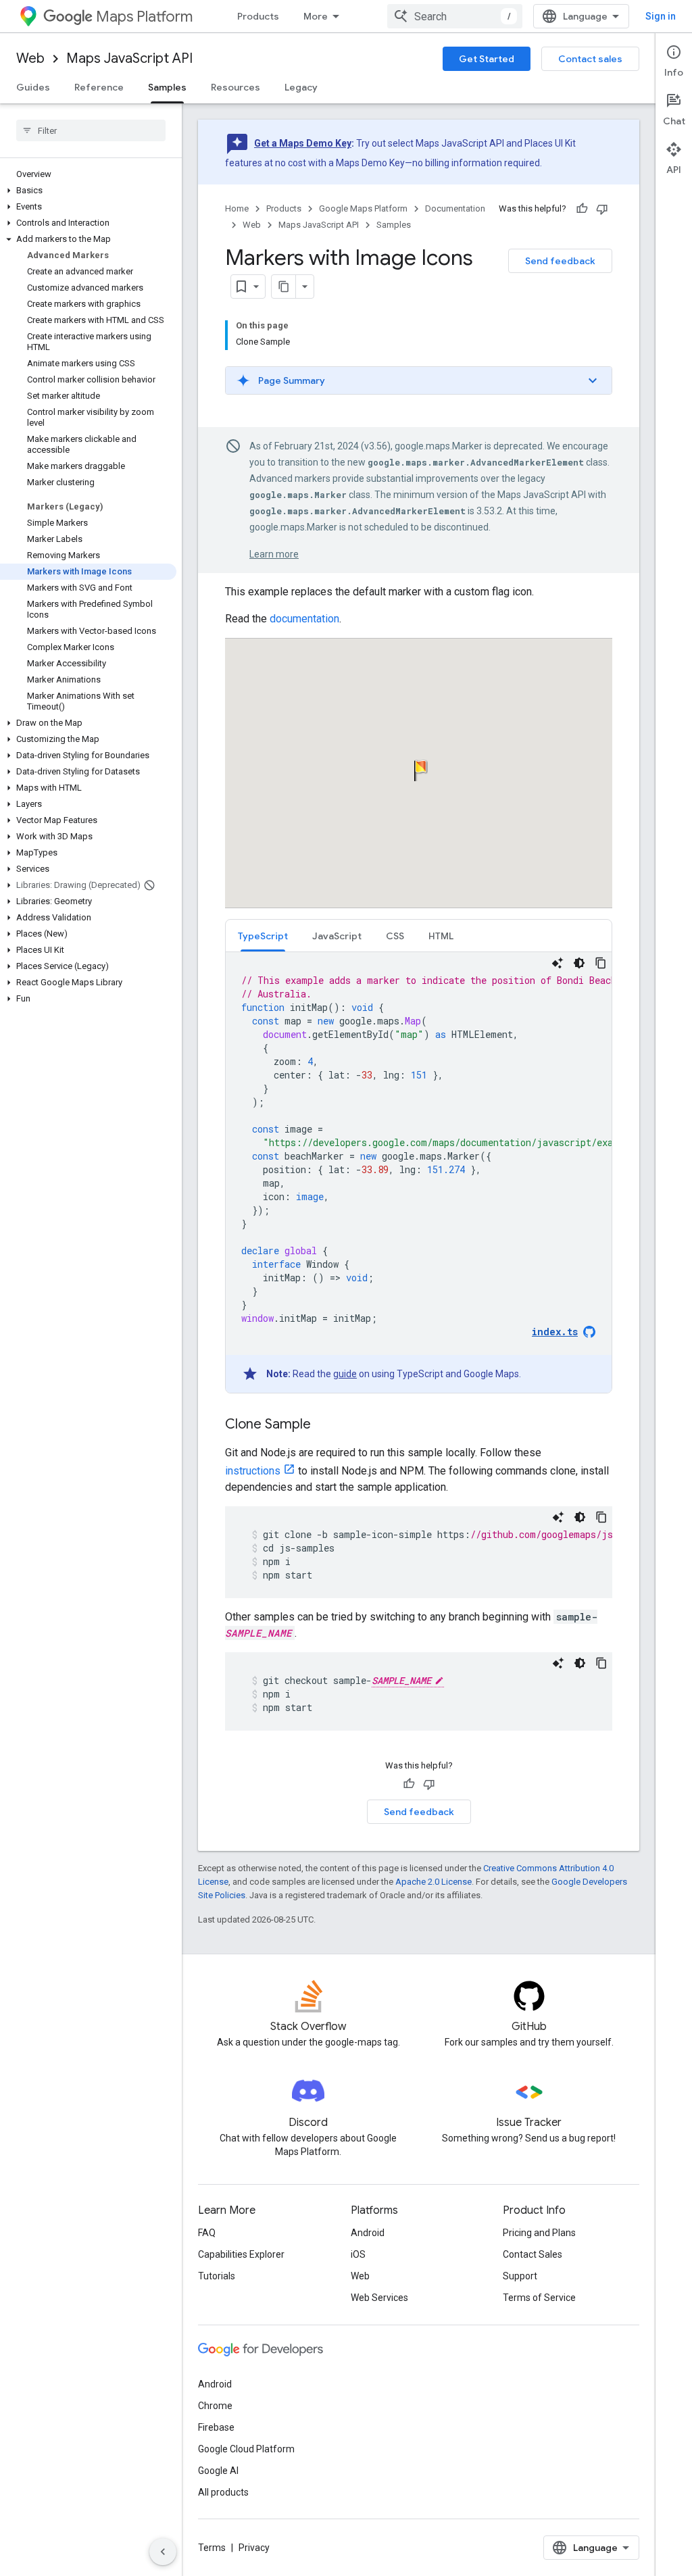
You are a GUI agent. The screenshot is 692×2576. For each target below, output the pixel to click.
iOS (358, 2254)
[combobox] (455, 16)
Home (237, 208)
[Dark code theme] (579, 963)
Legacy (301, 87)
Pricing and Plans (539, 2233)
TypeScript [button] (263, 936)
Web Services (379, 2298)
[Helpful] (582, 209)
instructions (253, 1471)
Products (258, 16)
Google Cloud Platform (246, 2449)
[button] (88, 191)
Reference (99, 87)
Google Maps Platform (363, 208)
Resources (236, 87)
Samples (167, 87)
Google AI (218, 2471)
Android (368, 2233)
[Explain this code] (558, 963)
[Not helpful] (602, 209)
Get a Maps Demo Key (303, 143)
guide (345, 1374)
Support (520, 2276)
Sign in (661, 16)
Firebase (216, 2427)
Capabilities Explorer (241, 2254)
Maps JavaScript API (129, 58)
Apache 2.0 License (434, 1882)
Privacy (254, 2548)
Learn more (274, 554)
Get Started (487, 59)
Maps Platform (144, 17)
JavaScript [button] (337, 936)
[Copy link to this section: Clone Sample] (324, 1425)
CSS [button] (395, 936)
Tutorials (217, 2276)
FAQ (207, 2233)
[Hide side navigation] (163, 2552)
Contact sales (590, 59)
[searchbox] (91, 130)
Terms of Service (539, 2298)
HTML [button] (441, 936)
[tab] (263, 936)
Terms (212, 2548)
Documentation (455, 208)
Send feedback (560, 261)
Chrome (215, 2406)
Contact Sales (533, 2254)
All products (223, 2492)
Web (30, 58)
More (316, 16)
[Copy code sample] (601, 963)
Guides (33, 87)
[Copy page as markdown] (284, 287)
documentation (304, 619)
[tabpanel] (419, 1172)
